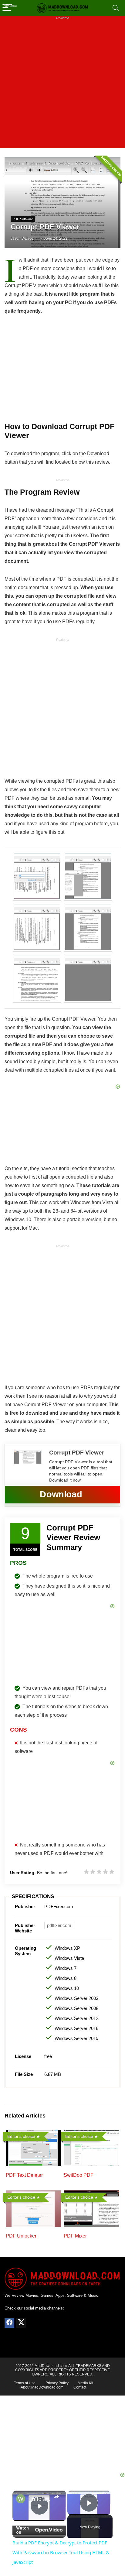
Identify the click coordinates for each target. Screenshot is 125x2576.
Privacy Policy (57, 2383)
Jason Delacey (23, 239)
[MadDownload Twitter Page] (21, 2323)
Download (61, 1494)
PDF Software (88, 164)
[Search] (116, 8)
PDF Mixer (75, 2236)
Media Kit (85, 2383)
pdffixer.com (59, 1925)
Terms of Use (25, 2383)
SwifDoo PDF (79, 2175)
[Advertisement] (62, 85)
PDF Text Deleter (24, 2175)
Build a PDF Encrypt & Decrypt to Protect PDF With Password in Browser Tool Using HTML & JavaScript (39, 2499)
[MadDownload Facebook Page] (9, 2323)
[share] (56, 2496)
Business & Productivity (48, 164)
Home (15, 164)
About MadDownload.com (42, 2387)
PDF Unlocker (21, 2236)
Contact (80, 2387)
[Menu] (7, 8)
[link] (21, 2499)
